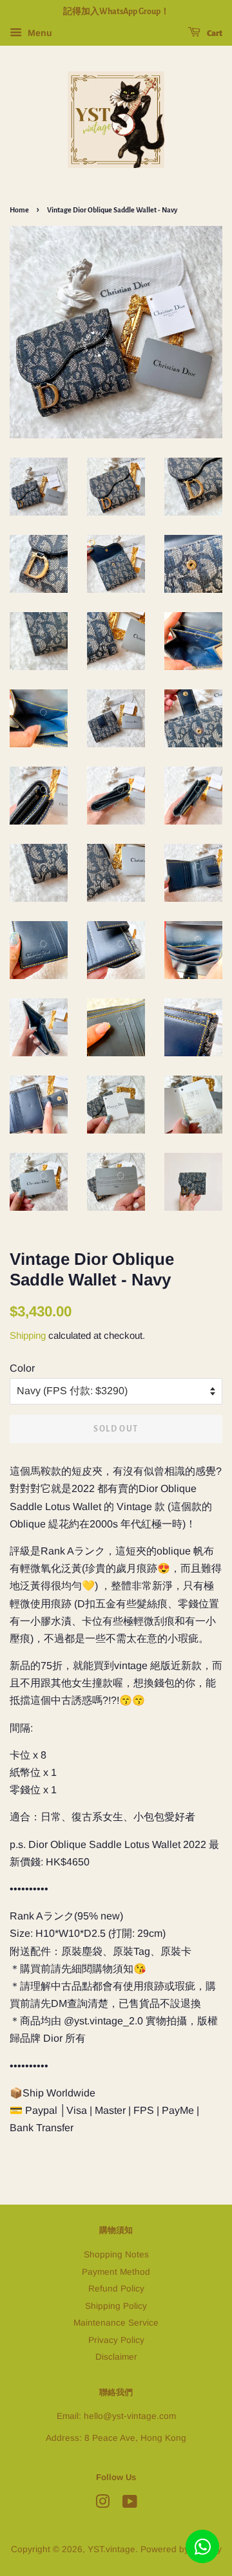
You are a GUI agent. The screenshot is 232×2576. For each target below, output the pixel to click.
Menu (39, 33)
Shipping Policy (116, 2306)
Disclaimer (116, 2357)
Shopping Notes (116, 2254)
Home (19, 210)
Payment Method (116, 2272)
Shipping (28, 1335)
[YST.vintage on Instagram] (102, 2504)
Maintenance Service (116, 2323)
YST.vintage (111, 2549)
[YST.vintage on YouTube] (130, 2504)
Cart (214, 33)
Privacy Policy (116, 2340)
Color (22, 1368)
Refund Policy (116, 2289)
